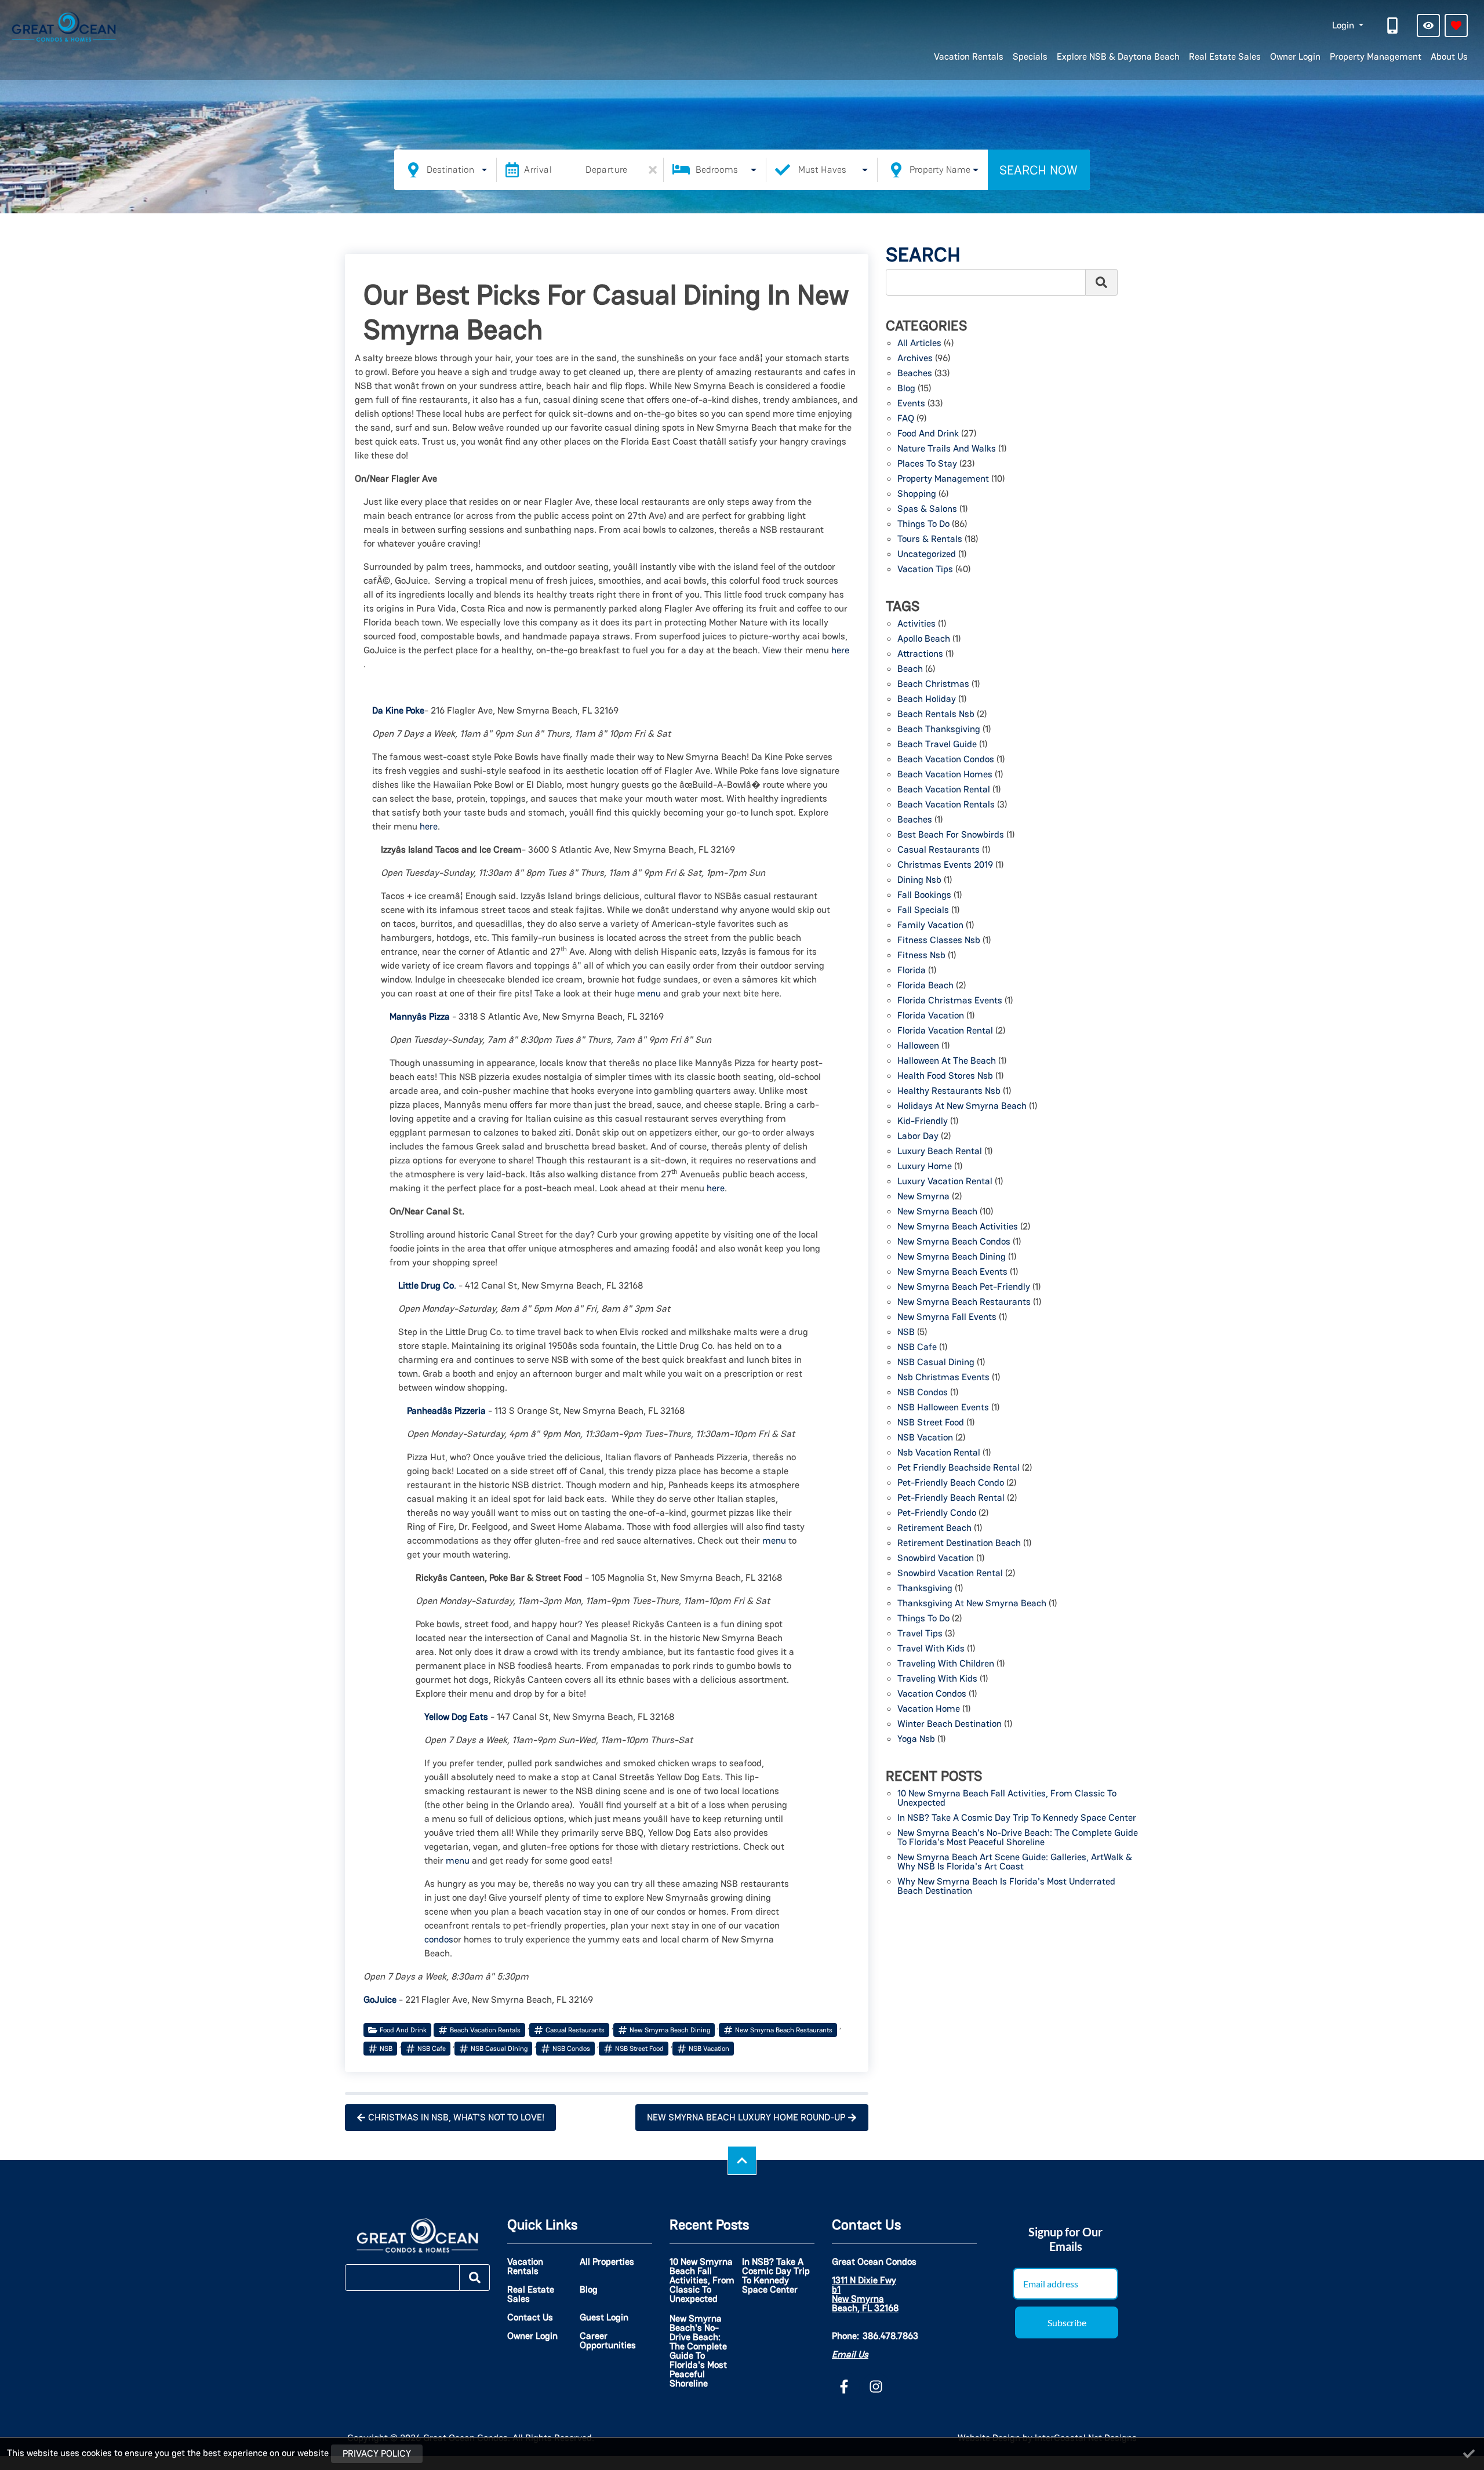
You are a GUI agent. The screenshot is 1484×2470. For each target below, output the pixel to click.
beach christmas (933, 685)
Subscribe (1067, 2322)
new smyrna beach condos (954, 1242)
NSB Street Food (639, 2049)
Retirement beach (934, 1529)
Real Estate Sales (1225, 57)
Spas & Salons (927, 510)
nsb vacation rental (939, 1453)
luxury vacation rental (945, 1182)
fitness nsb (921, 956)
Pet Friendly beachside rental (959, 1468)
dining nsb (919, 881)
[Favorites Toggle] (1456, 26)
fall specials (923, 911)
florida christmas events (950, 1001)
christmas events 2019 (945, 865)
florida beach (925, 986)
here (840, 650)
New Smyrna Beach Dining (670, 2030)
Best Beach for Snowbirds (951, 835)
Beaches (915, 374)
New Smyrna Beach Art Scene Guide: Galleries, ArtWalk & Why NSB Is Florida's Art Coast (1015, 1862)
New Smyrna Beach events (952, 1272)
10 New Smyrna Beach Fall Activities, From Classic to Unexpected (1007, 1799)
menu (649, 993)
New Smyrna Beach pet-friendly (964, 1287)
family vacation (930, 926)
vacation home (929, 1709)
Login (1344, 25)
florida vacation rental (945, 1031)
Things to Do (923, 525)
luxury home (925, 1167)
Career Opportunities (608, 2341)
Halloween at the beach (947, 1061)
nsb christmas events (943, 1378)
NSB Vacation (709, 2049)
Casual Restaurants (575, 2030)
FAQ (906, 419)
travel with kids (931, 1649)
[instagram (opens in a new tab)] (876, 2387)
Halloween (918, 1046)
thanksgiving (925, 1589)
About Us (1449, 57)
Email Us (850, 2354)
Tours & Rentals (930, 540)
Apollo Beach (924, 639)
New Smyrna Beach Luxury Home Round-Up (746, 2117)
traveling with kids (937, 1679)
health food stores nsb (945, 1076)
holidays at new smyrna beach (962, 1107)
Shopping (917, 494)
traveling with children (946, 1664)
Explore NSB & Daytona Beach (1118, 57)
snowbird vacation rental (950, 1574)
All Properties (607, 2262)
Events (911, 404)
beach (910, 670)
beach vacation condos (946, 760)
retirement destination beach (959, 1544)
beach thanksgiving (939, 730)
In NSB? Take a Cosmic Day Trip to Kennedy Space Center (1017, 1818)
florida (912, 971)
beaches (915, 820)
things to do (923, 1619)
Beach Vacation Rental (944, 790)
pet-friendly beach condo (951, 1483)
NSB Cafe (432, 2049)
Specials (1030, 57)
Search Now (1039, 170)
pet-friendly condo (937, 1514)
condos (439, 1939)
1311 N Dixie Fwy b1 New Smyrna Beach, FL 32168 (865, 2294)
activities (916, 624)
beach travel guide (937, 745)
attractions (920, 654)
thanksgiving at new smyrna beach (972, 1604)
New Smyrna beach (937, 1212)
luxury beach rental (940, 1152)
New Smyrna (923, 1197)
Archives (915, 359)
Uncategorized (927, 555)
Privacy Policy (377, 2453)
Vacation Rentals (969, 57)
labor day (918, 1137)
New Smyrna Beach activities (958, 1227)
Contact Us (530, 2318)
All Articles (919, 344)
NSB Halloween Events (943, 1408)
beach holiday (927, 700)
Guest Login (604, 2318)
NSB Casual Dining (499, 2049)
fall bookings (924, 896)
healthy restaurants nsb (949, 1092)
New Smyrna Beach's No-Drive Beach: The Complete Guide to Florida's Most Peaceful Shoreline (1018, 1838)
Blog (906, 389)
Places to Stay (927, 464)
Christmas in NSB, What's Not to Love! (456, 2117)
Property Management (1376, 57)
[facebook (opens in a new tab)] (846, 2387)
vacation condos (932, 1694)
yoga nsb (916, 1740)
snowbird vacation (936, 1559)
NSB (386, 2049)
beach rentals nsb (936, 715)
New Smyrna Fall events (947, 1318)
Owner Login (1295, 57)
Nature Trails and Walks (947, 449)
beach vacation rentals (485, 2030)
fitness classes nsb (939, 941)
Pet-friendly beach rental (951, 1498)
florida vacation (931, 1016)
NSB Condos (571, 2049)
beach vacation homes (945, 775)
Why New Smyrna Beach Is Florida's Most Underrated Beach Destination (1006, 1887)
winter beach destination (950, 1725)
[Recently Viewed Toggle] (1428, 26)
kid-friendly (923, 1122)
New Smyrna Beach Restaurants (784, 2030)
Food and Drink (403, 2030)
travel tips (920, 1634)
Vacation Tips (925, 570)
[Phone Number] (1394, 26)
